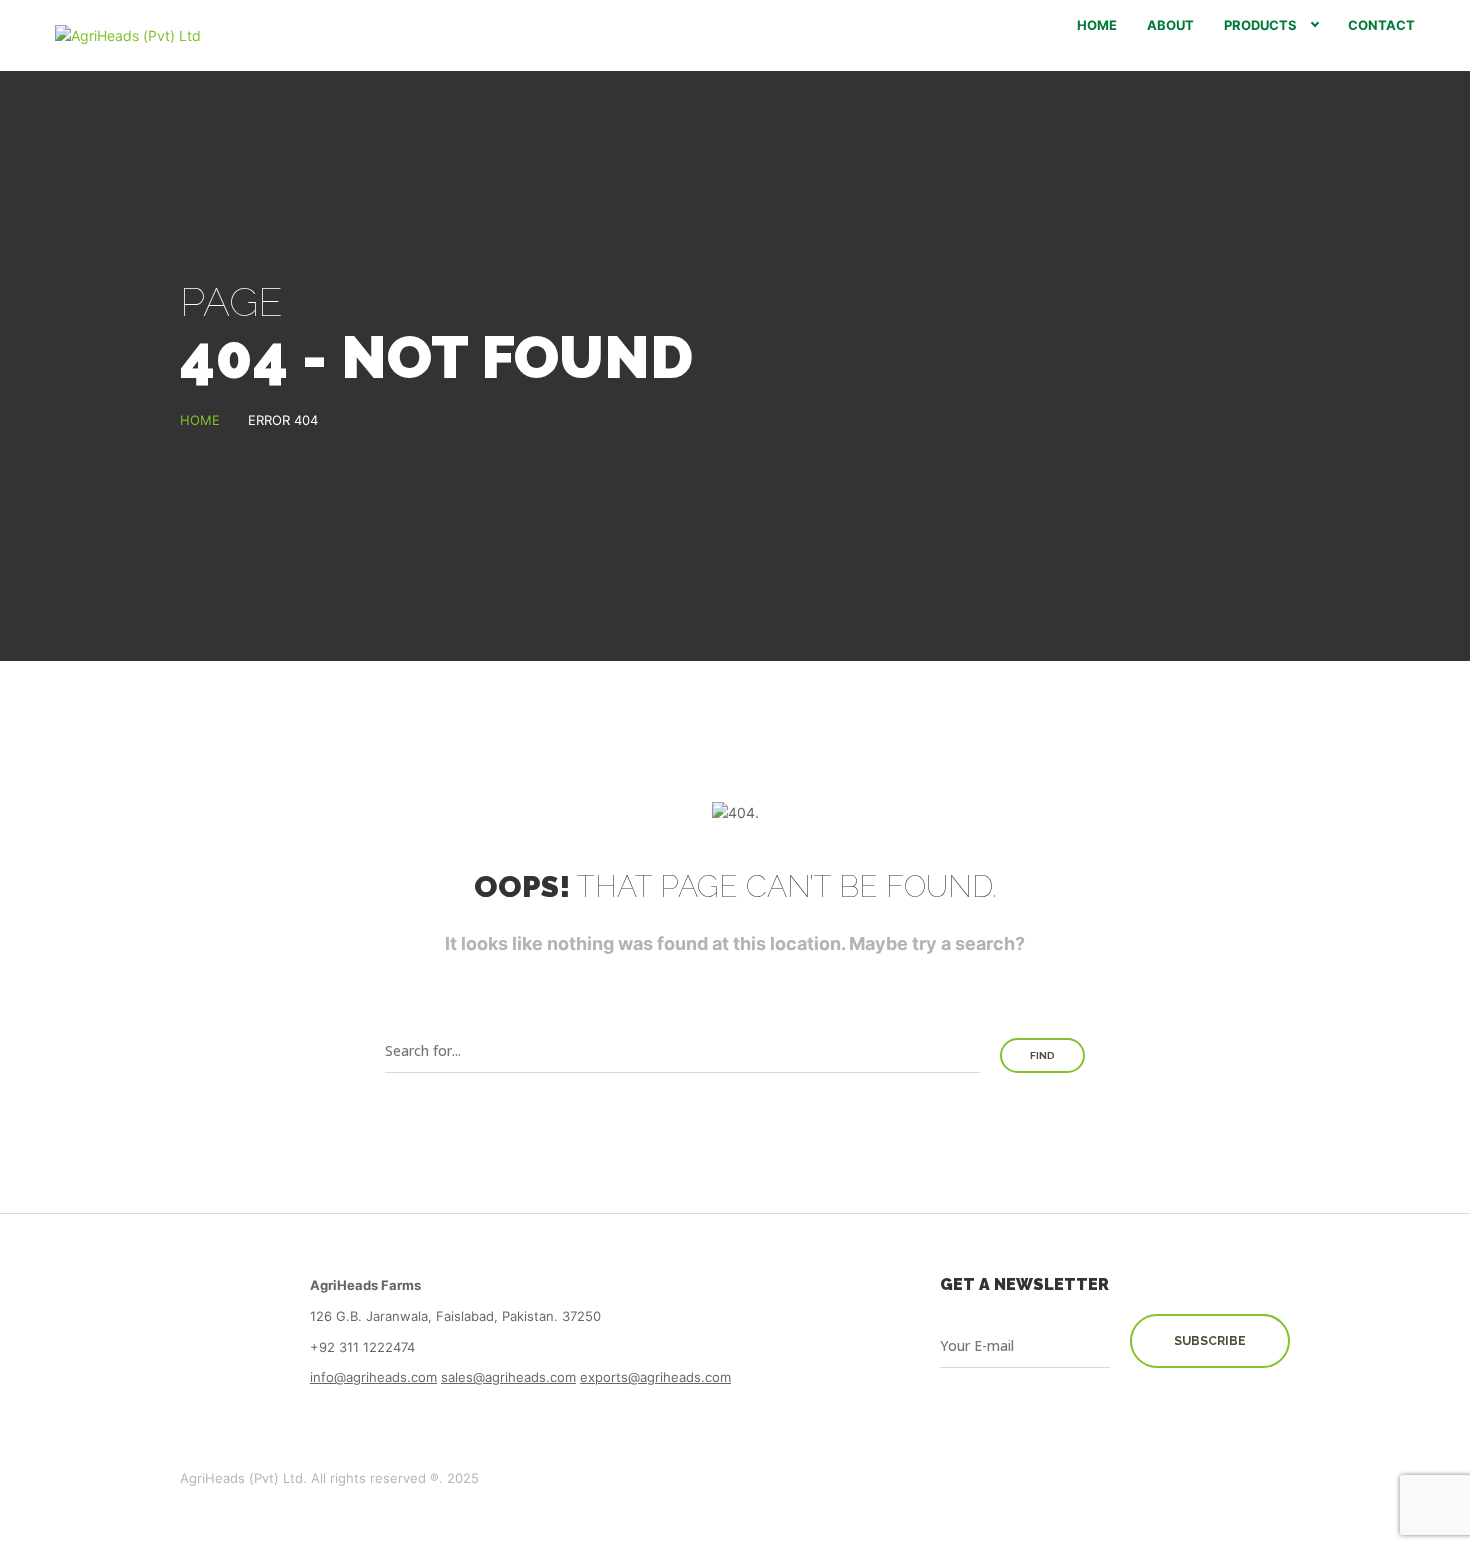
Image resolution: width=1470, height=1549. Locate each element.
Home (1097, 25)
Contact (1381, 25)
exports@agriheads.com (655, 1377)
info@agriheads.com (373, 1377)
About (1170, 25)
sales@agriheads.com (508, 1377)
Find (1042, 1055)
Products (1260, 25)
